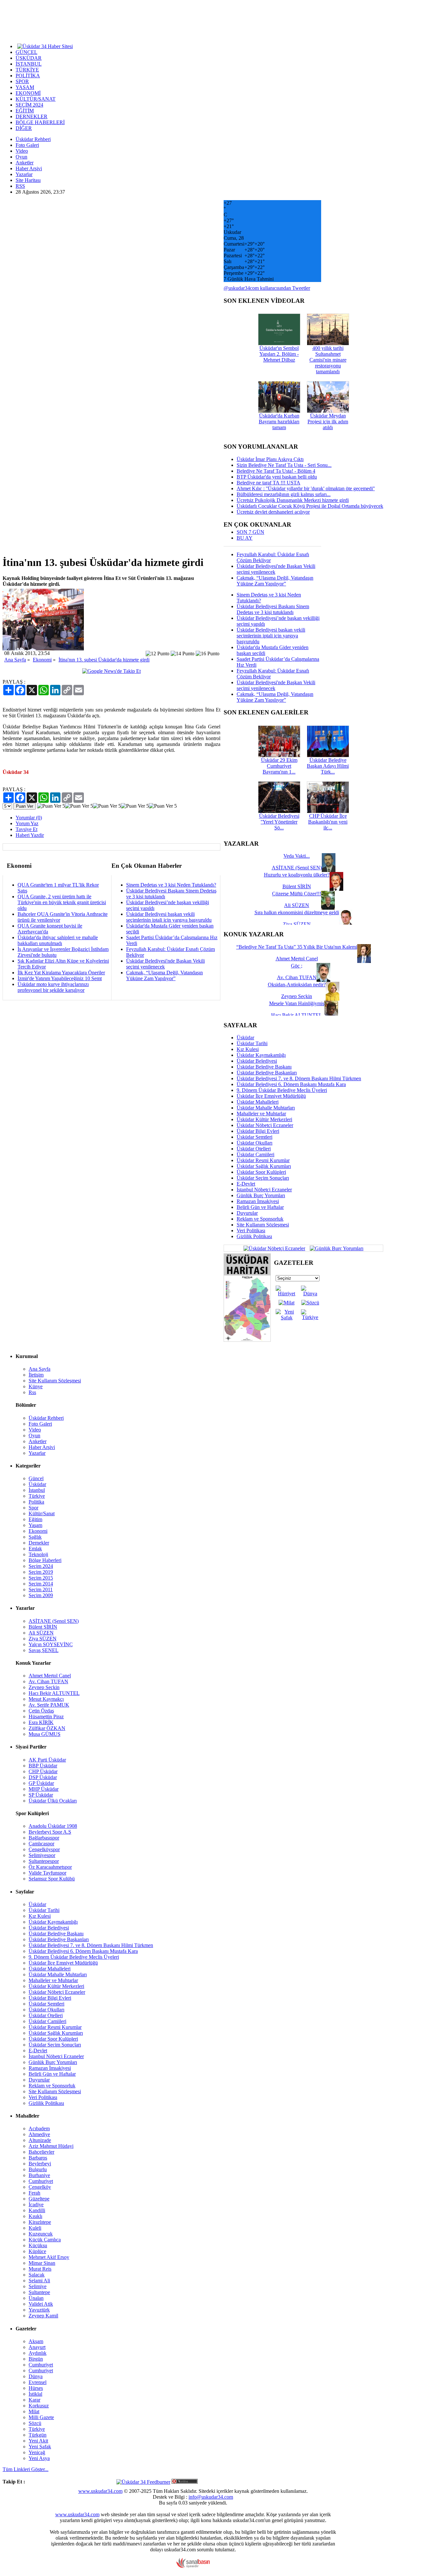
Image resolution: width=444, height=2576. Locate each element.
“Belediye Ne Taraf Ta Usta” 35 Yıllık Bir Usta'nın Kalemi (297, 947)
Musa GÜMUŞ (45, 1734)
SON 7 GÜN (250, 532)
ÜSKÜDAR (29, 58)
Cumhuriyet (41, 2181)
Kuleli (35, 2228)
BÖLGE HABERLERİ (40, 122)
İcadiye (36, 2204)
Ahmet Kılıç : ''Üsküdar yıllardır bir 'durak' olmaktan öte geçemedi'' (306, 488)
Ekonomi (42, 660)
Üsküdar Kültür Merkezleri (264, 1119)
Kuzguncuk (41, 2234)
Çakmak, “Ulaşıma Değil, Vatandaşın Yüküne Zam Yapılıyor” (164, 975)
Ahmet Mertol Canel (50, 1676)
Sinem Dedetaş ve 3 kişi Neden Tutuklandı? (171, 885)
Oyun (21, 157)
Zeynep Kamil (43, 2316)
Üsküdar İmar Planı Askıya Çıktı (270, 459)
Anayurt (37, 2347)
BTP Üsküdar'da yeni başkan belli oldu (277, 477)
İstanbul (37, 1490)
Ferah (34, 2193)
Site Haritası (28, 180)
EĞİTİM (25, 111)
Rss (32, 1392)
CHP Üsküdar (43, 1771)
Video (22, 151)
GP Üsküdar (41, 1783)
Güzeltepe (39, 2199)
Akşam (36, 2341)
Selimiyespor (42, 1855)
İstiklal (35, 2394)
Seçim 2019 (41, 1572)
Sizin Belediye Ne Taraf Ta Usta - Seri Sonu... (284, 465)
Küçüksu (38, 2245)
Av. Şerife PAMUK (49, 1705)
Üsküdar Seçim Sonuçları (263, 1178)
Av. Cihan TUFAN (48, 1681)
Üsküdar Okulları (255, 1143)
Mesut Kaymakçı (46, 1699)
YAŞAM (25, 87)
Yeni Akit (38, 2441)
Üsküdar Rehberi (33, 139)
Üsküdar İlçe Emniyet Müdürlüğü (271, 1096)
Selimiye (38, 2286)
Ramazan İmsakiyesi (258, 1201)
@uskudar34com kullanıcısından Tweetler (267, 288)
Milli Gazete (41, 2417)
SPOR (22, 81)
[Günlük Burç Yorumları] (335, 1248)
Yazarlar (24, 174)
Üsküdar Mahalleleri (258, 1102)
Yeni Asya (39, 2458)
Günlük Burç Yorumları (261, 1195)
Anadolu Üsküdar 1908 (53, 1826)
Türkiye (37, 1496)
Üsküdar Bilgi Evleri (258, 1131)
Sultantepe (39, 2292)
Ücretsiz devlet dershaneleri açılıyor (273, 512)
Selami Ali (39, 2281)
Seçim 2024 (41, 1566)
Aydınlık (38, 2353)
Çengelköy (40, 2187)
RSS (20, 186)
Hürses (36, 2388)
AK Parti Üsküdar (47, 1760)
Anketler (25, 163)
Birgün (36, 2359)
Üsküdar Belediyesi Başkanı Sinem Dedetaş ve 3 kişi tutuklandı (273, 609)
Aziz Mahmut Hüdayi (51, 2146)
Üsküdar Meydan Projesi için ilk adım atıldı (328, 422)
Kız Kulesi (248, 1049)
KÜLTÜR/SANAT (36, 99)
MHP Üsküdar (44, 1789)
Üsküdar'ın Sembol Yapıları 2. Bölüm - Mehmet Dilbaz (279, 354)
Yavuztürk (39, 2310)
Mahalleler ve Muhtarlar (261, 1114)
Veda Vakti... (297, 856)
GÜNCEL (26, 52)
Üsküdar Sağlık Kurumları (264, 1166)
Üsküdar (245, 1038)
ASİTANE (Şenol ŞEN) (54, 1621)
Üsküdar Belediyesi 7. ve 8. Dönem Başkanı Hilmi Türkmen (299, 1078)
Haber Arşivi (29, 168)
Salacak (37, 2275)
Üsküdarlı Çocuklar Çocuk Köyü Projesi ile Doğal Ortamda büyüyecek (310, 506)
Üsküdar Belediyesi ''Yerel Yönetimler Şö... (279, 822)
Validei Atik (41, 2304)
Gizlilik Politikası (254, 1236)
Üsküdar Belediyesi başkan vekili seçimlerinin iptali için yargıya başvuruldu (169, 917)
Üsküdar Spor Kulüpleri (261, 1172)
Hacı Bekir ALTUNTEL (54, 1693)
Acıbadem (39, 2128)
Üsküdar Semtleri (255, 1137)
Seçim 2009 (41, 1595)
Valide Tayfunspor (47, 1873)
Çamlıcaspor (41, 1844)
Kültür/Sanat (42, 1513)
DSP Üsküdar (43, 1777)
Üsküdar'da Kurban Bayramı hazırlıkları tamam (279, 422)
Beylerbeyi (40, 2164)
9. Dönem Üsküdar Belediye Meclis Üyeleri (282, 1090)
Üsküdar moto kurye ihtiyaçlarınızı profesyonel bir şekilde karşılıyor (53, 987)
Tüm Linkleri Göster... (26, 2469)
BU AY (245, 538)
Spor (33, 1508)
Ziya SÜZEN (43, 1639)
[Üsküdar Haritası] (247, 1340)
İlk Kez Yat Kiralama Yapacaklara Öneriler (61, 973)
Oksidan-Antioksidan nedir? (297, 985)
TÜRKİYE (27, 70)
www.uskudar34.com (100, 2491)
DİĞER (24, 128)
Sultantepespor (44, 1861)
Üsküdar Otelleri (254, 1149)
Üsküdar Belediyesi (257, 1061)
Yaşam (35, 1525)
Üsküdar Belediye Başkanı (264, 1067)
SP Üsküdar (41, 1795)
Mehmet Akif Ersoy (49, 2257)
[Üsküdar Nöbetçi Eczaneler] (274, 1248)
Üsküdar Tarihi (252, 1043)
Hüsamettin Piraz (46, 1717)
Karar (34, 2400)
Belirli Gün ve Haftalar (260, 1207)
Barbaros (38, 2158)
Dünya (36, 2376)
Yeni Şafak (40, 2447)
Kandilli (37, 2210)
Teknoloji (38, 1554)
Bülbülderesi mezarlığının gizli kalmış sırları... (284, 494)
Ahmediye (39, 2134)
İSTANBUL (29, 64)
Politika (36, 1502)
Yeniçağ (37, 2452)
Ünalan (36, 2298)
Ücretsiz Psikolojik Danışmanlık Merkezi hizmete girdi (293, 500)
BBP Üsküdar (43, 1766)
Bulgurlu (38, 2169)
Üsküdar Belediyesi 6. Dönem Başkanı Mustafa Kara (291, 1084)
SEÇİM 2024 (29, 105)
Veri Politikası (251, 1230)
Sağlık (35, 1537)
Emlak (35, 1549)
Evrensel (38, 2382)
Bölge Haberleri (45, 1560)
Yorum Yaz (27, 823)
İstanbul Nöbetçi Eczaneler (264, 1190)
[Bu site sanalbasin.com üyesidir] (193, 2566)
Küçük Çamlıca (45, 2240)
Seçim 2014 (41, 1584)
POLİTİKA (28, 76)
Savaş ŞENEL (44, 1650)
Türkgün (38, 2435)
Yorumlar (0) (29, 818)
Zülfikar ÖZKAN (47, 1728)
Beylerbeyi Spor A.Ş (50, 1832)
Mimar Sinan (42, 2263)
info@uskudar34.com (211, 2497)
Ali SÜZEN (41, 1633)
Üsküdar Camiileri (255, 1154)
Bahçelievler (41, 2152)
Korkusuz (39, 2406)
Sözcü (35, 2423)
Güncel (36, 1478)
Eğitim (35, 1519)
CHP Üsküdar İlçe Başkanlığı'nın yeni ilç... (328, 822)
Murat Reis (40, 2269)
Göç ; (297, 966)
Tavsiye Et (26, 829)
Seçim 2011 (41, 1589)
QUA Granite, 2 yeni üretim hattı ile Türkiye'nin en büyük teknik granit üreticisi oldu (62, 902)
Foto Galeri (27, 145)
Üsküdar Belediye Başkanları (267, 1073)
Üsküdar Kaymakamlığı (261, 1055)
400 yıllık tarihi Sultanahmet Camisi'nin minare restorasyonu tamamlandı (328, 360)
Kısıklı (35, 2216)
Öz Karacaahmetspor (50, 1867)
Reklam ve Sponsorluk (260, 1219)
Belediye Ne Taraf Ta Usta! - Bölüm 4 (276, 471)
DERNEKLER (32, 116)
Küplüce (37, 2251)
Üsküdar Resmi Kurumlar (263, 1160)
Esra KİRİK (41, 1722)
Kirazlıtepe (40, 2222)
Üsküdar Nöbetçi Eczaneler (265, 1125)
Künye (36, 1386)
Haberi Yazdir (30, 835)
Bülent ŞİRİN (43, 1627)
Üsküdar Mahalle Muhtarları (266, 1108)
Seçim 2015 (41, 1578)
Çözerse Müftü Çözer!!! (297, 894)
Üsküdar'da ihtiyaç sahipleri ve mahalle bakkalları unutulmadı (58, 940)
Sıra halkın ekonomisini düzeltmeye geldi (297, 912)
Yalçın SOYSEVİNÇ (51, 1644)
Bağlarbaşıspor (44, 1838)
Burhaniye (39, 2175)
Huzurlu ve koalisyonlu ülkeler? (297, 875)
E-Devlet (246, 1184)
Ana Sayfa (15, 660)
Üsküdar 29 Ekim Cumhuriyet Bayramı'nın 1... (279, 766)
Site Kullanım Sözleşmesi (263, 1225)
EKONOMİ (28, 93)
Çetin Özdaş (41, 1711)
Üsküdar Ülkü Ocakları (53, 1801)
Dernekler (39, 1543)
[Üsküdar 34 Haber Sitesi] (45, 46)
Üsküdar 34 (16, 772)
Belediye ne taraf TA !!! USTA (268, 483)
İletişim (36, 1375)
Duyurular (247, 1213)
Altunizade (40, 2140)
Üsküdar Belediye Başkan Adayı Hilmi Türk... (328, 766)
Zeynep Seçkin (44, 1687)
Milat (34, 2411)
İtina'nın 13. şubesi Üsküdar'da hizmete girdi (104, 660)
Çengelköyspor (44, 1849)
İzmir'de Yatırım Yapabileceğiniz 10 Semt (60, 978)
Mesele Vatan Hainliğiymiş (297, 1003)
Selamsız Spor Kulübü (52, 1879)
